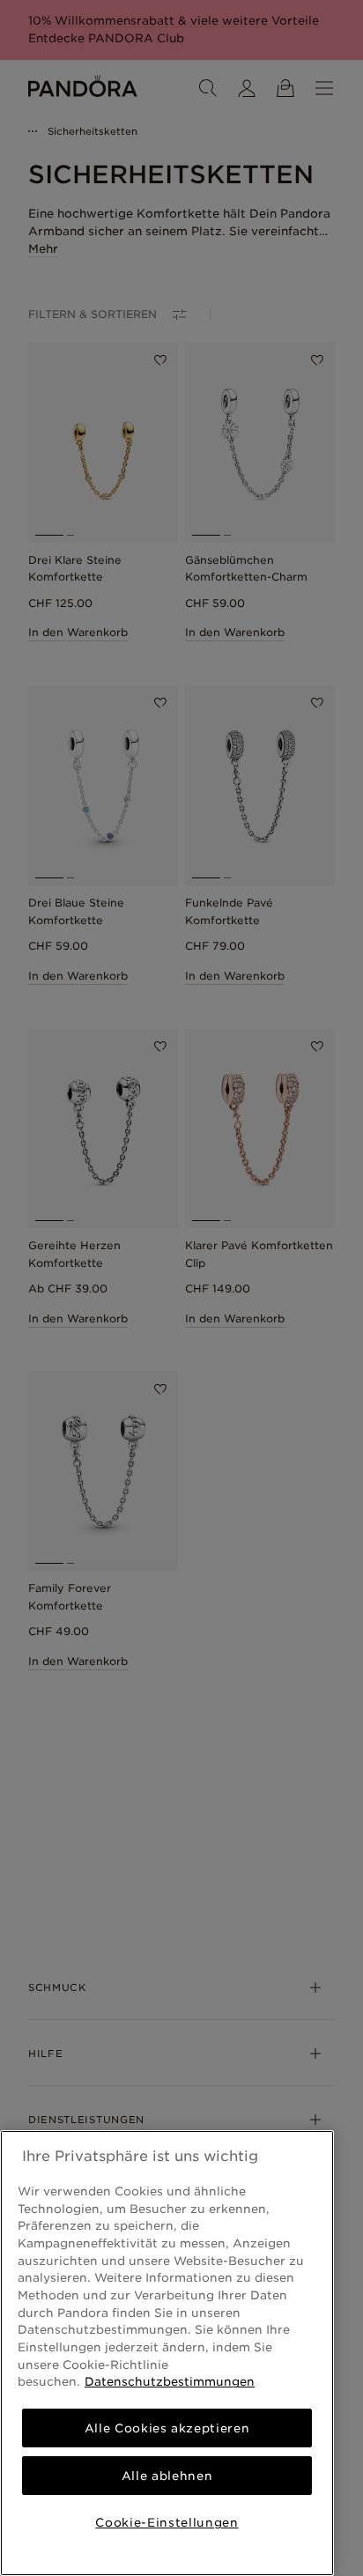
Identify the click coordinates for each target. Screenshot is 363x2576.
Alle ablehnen (167, 2476)
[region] (167, 2353)
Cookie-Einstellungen (167, 2522)
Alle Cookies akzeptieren (167, 2428)
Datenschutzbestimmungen (170, 2381)
